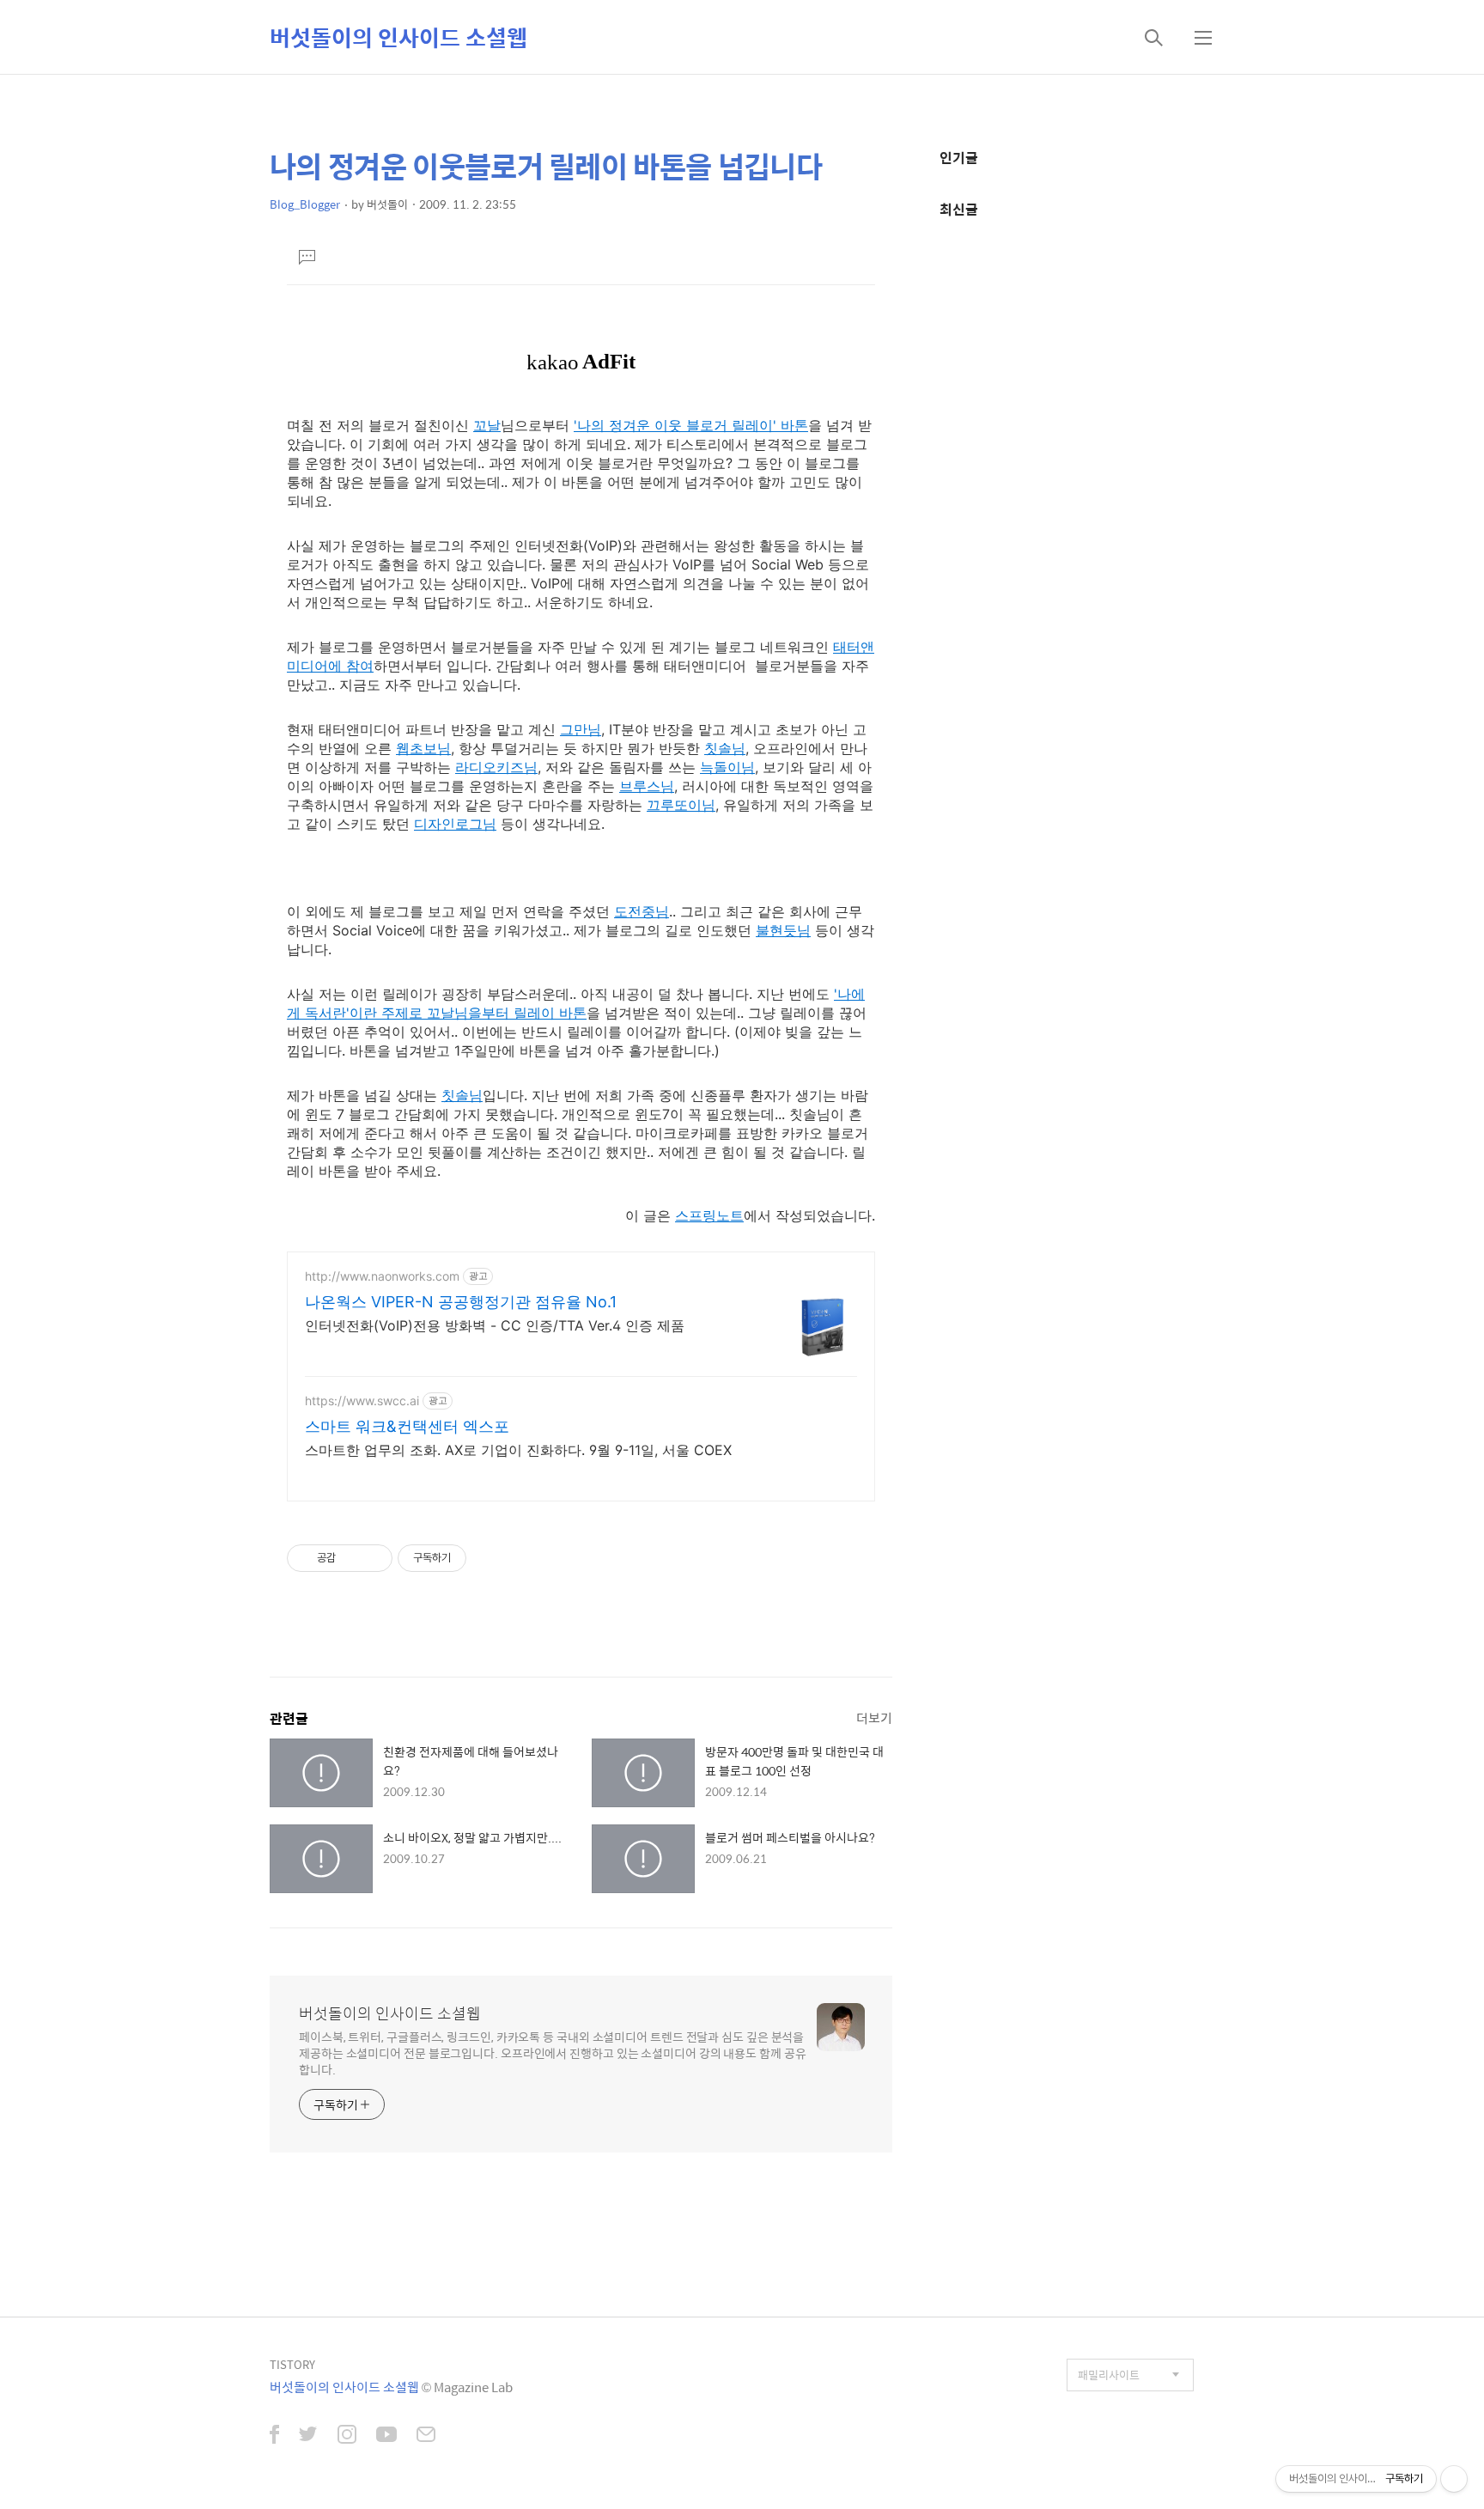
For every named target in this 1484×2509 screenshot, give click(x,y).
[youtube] (386, 2436)
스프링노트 (709, 1215)
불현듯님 (783, 930)
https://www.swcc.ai (362, 1401)
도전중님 (642, 911)
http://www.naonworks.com (382, 1276)
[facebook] (274, 2436)
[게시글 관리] (373, 1558)
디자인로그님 (455, 824)
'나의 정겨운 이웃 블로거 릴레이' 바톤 (691, 425)
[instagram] (347, 2436)
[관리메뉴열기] (1454, 2479)
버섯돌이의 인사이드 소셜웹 (398, 37)
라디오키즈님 (496, 767)
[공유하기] (352, 1558)
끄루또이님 (681, 805)
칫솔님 (725, 748)
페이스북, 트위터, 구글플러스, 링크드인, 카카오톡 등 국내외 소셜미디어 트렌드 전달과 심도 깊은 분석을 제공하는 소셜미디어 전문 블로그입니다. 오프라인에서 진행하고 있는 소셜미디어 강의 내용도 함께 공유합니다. (553, 2052)
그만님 (581, 729)
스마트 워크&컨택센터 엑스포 (407, 1426)
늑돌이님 (727, 767)
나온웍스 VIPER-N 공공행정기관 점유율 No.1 (461, 1302)
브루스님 (647, 786)
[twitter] (308, 2436)
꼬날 (487, 425)
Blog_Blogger (305, 204)
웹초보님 (423, 748)
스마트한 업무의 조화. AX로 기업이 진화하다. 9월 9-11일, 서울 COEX (518, 1450)
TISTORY (292, 2364)
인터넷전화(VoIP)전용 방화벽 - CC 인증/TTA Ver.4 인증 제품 (495, 1325)
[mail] (426, 2436)
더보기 (874, 1717)
